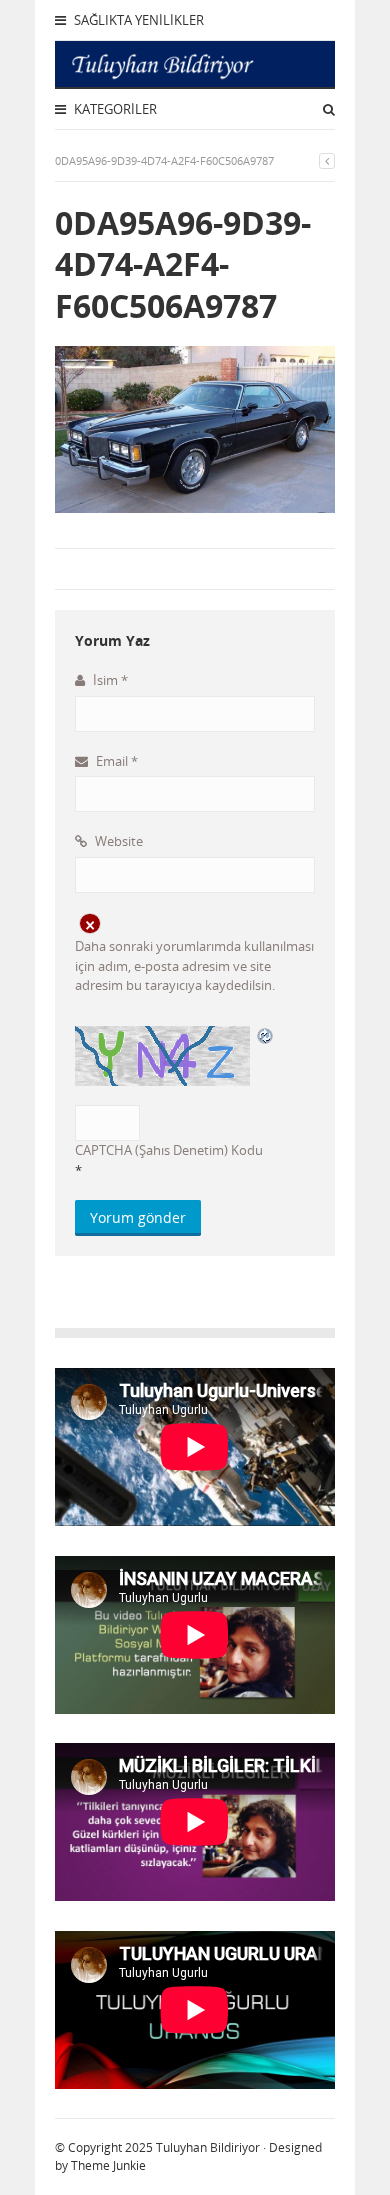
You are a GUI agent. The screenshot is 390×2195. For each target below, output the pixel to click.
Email (115, 761)
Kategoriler (114, 109)
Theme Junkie (108, 2165)
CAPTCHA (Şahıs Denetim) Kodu (169, 1150)
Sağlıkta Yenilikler (137, 20)
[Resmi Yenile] (266, 1035)
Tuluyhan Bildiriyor (208, 2147)
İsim (109, 680)
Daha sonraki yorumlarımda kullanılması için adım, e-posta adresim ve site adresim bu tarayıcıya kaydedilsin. (194, 965)
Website (117, 841)
